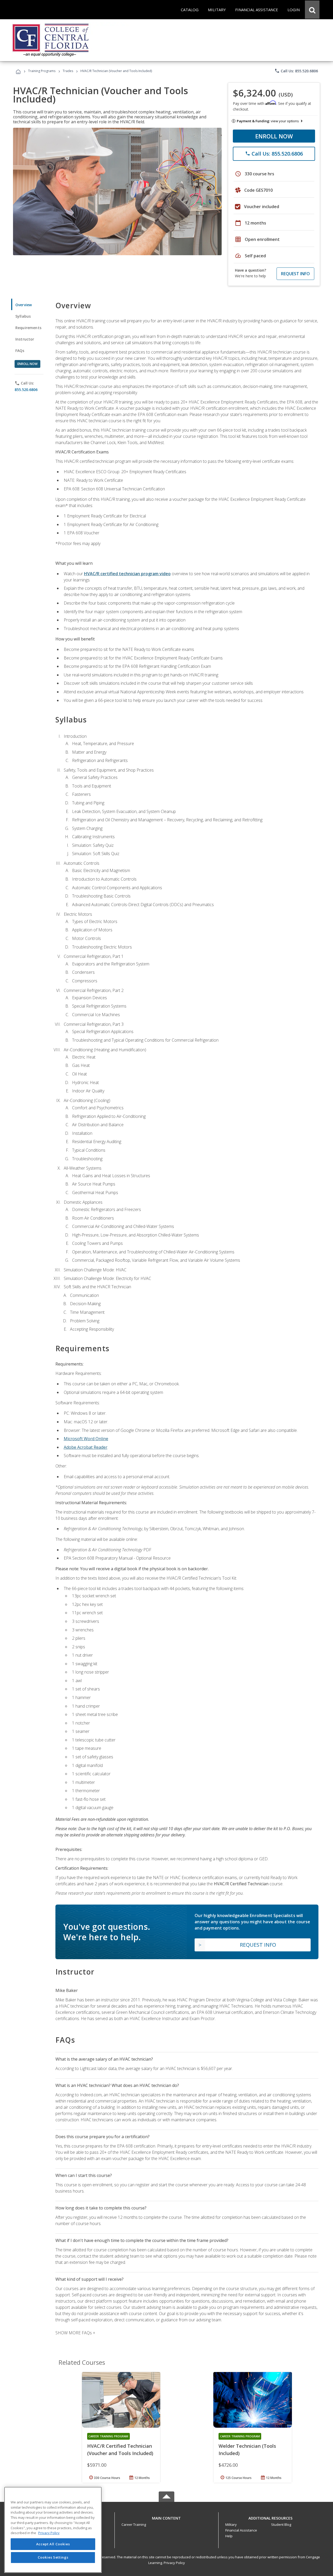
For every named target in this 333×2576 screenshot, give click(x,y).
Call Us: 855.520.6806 (296, 71)
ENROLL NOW (274, 136)
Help (229, 2536)
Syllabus (23, 316)
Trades (68, 71)
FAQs (20, 351)
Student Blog (281, 2524)
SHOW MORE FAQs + (75, 2333)
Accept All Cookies (53, 2544)
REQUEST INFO (295, 274)
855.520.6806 (26, 390)
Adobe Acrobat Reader (86, 1447)
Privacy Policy (174, 2563)
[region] (53, 2530)
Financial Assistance (241, 2530)
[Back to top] (166, 2517)
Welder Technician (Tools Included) (247, 2450)
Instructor (25, 339)
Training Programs (42, 71)
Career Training (134, 2524)
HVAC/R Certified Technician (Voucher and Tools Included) (120, 2450)
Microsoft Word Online (86, 1439)
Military (231, 2524)
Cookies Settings (53, 2557)
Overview (24, 305)
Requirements (28, 328)
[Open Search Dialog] (312, 10)
